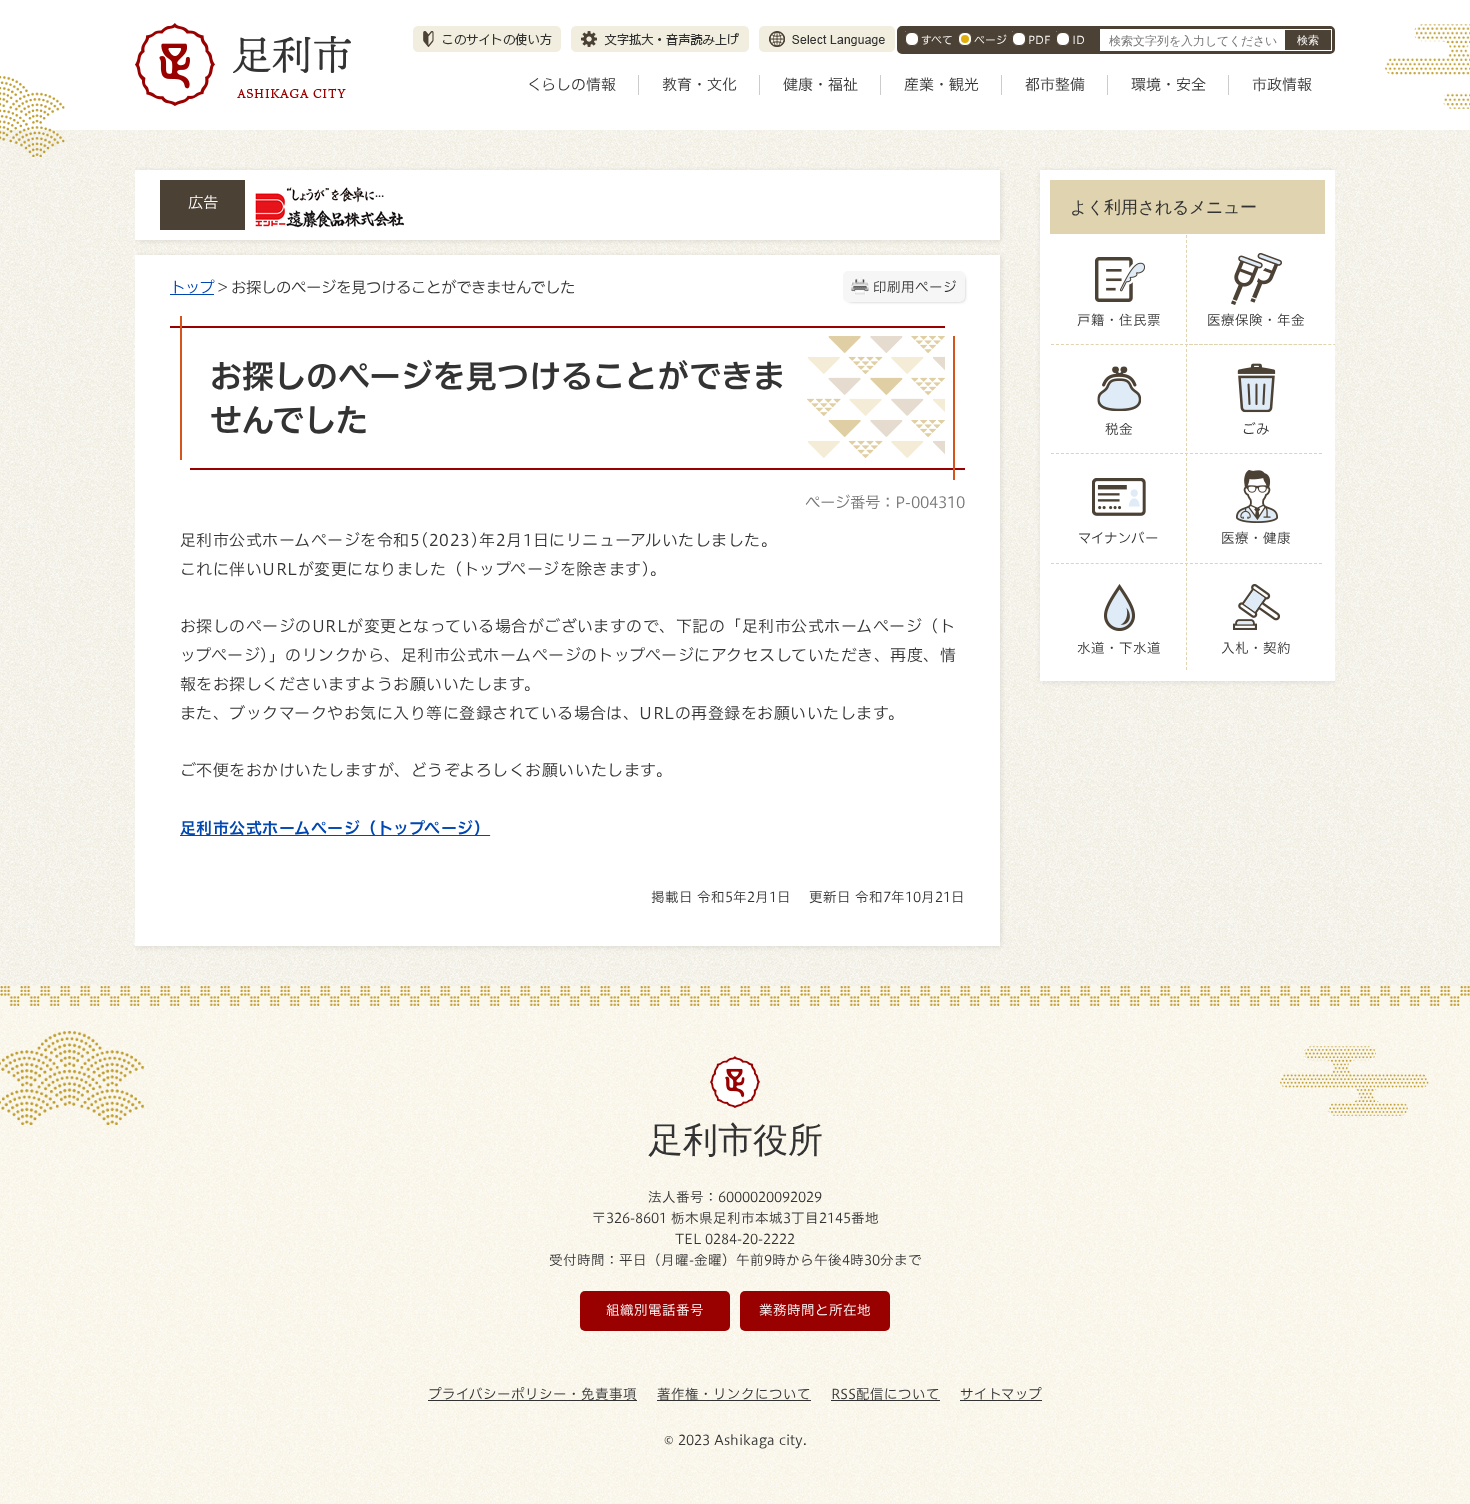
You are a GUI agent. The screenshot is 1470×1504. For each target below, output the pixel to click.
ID (1078, 39)
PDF (1039, 39)
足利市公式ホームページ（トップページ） (335, 828)
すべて (937, 39)
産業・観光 (941, 84)
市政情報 (1282, 84)
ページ (990, 39)
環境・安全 (1168, 84)
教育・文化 (699, 84)
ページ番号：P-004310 (885, 502)
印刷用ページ (915, 287)
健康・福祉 (820, 84)
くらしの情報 (571, 84)
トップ (192, 287)
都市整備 (1055, 84)
